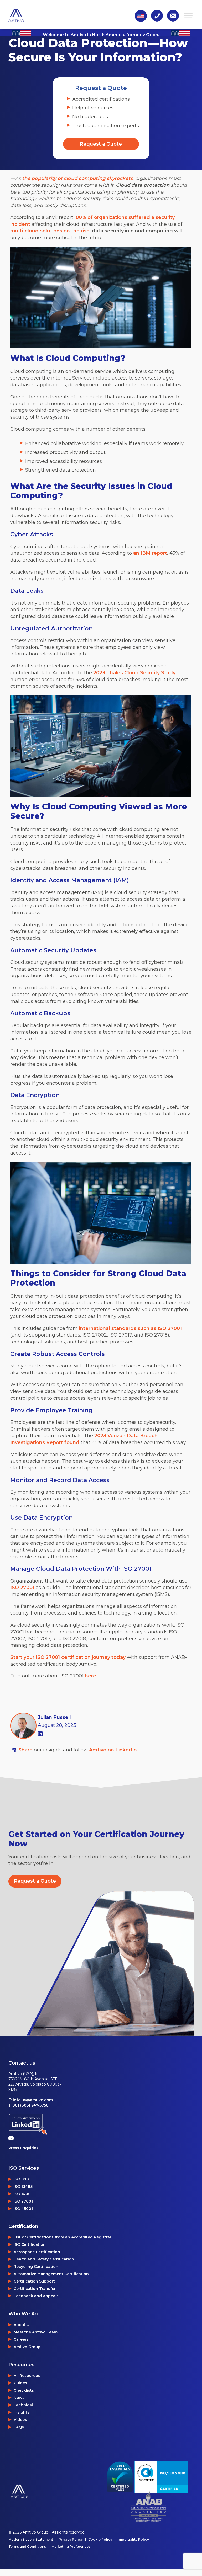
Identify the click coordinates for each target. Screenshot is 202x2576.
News (19, 2398)
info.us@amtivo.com (33, 2100)
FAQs (19, 2427)
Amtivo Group (27, 2347)
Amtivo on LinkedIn (113, 1750)
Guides (20, 2383)
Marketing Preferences (71, 2547)
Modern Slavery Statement (31, 2540)
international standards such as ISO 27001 (130, 1328)
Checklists (24, 2390)
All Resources (27, 2376)
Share (26, 1750)
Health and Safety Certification (44, 2259)
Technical (23, 2405)
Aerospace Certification (37, 2252)
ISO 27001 (22, 1588)
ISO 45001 (23, 2209)
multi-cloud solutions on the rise (50, 231)
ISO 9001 (22, 2179)
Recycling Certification (36, 2267)
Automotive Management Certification (51, 2274)
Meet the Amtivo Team (36, 2332)
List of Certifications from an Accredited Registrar (63, 2237)
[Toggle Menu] (188, 16)
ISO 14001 (23, 2194)
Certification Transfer (35, 2289)
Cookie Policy (100, 2540)
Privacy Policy (71, 2540)
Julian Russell (54, 1717)
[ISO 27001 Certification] (161, 2477)
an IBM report (150, 553)
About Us (23, 2325)
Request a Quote (101, 144)
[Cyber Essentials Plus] (120, 2477)
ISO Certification (30, 2244)
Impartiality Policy (133, 2540)
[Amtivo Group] (55, 2492)
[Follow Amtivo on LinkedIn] (28, 2124)
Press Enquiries (23, 2148)
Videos (20, 2420)
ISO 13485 (23, 2187)
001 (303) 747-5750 (30, 2105)
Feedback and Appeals (36, 2296)
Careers (21, 2339)
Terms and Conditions (27, 2547)
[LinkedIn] (40, 1734)
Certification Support (34, 2281)
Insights (22, 2412)
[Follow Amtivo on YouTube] (12, 2138)
